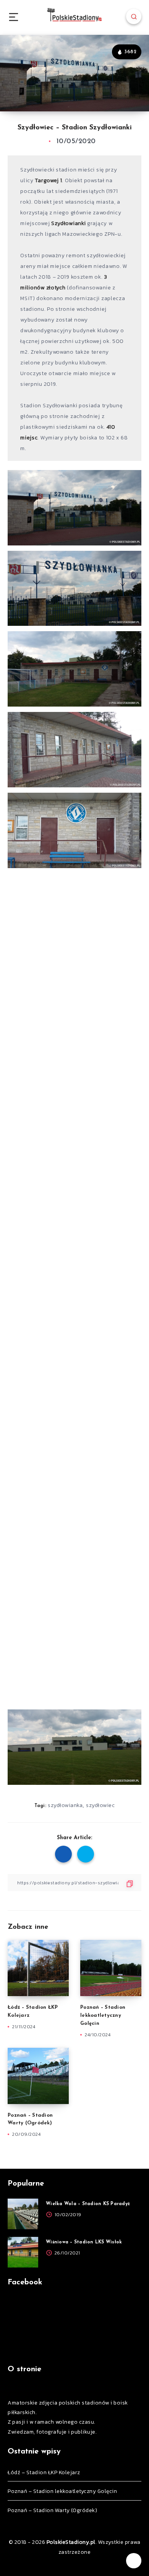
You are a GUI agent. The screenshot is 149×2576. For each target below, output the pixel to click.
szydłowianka (65, 1805)
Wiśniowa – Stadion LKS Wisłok (84, 2242)
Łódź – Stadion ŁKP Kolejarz (44, 2472)
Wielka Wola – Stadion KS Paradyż (88, 2204)
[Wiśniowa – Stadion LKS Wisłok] (23, 2252)
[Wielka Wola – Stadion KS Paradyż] (23, 2214)
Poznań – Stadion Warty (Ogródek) (52, 2510)
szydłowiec (100, 1805)
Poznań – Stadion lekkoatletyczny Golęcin (103, 2015)
